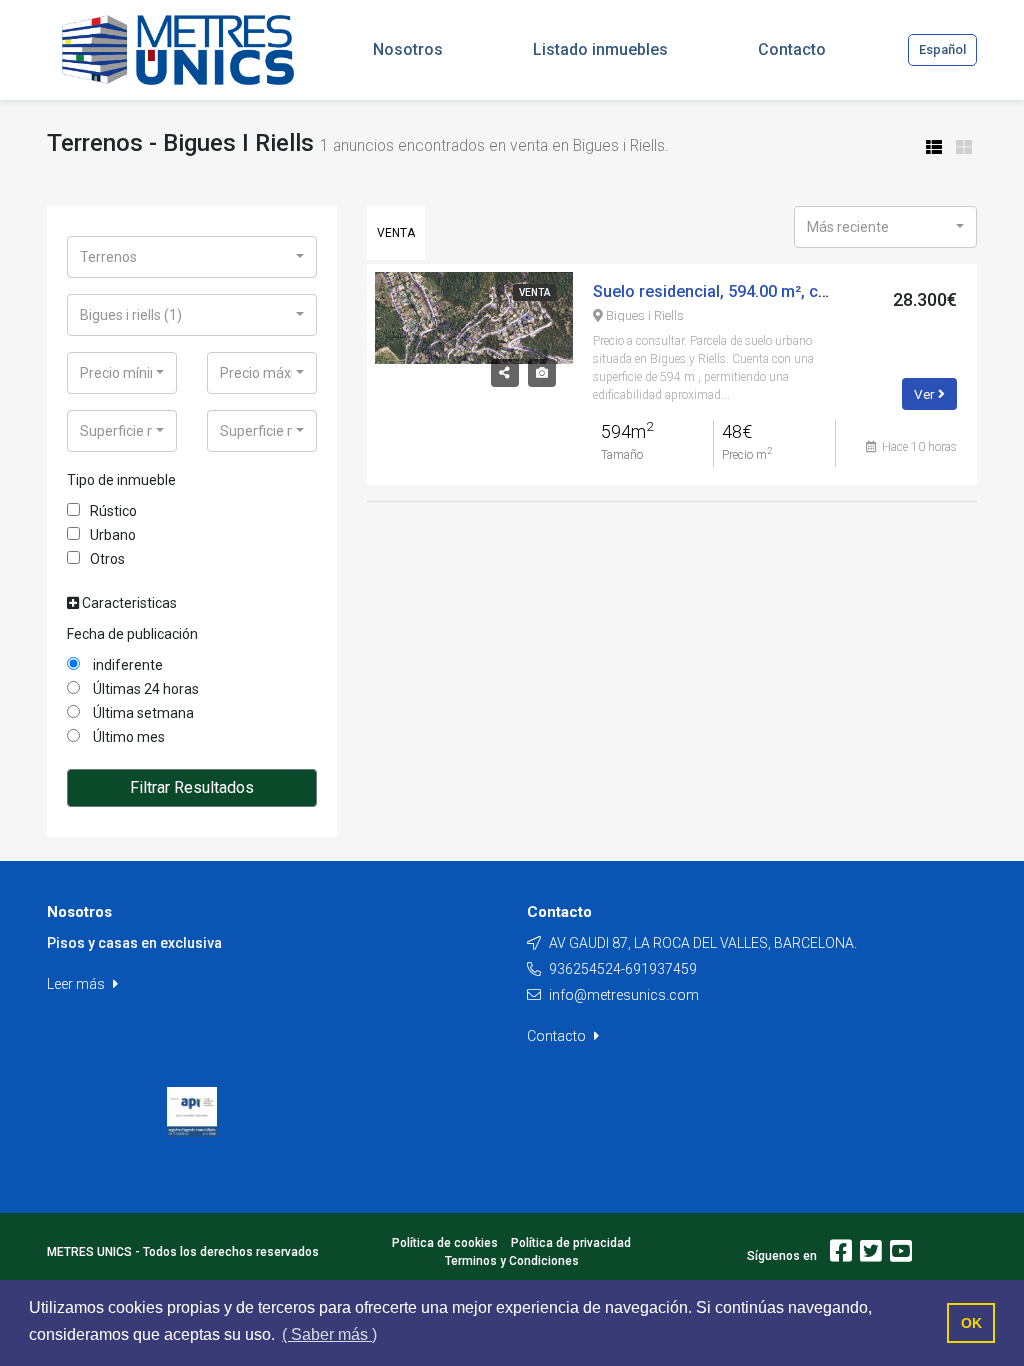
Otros (107, 559)
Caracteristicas (128, 603)
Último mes (127, 737)
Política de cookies (445, 1243)
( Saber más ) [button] (329, 1334)
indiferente (126, 665)
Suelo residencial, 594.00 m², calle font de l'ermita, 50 (789, 291)
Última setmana (142, 713)
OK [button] (971, 1323)
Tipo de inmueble (121, 480)
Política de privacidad (571, 1243)
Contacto (558, 1036)
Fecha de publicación (132, 634)
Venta (396, 233)
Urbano (113, 535)
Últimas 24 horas (144, 689)
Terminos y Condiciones (512, 1261)
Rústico (113, 511)
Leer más (77, 984)
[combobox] (192, 257)
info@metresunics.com (624, 995)
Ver (926, 394)
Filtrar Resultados (192, 787)
